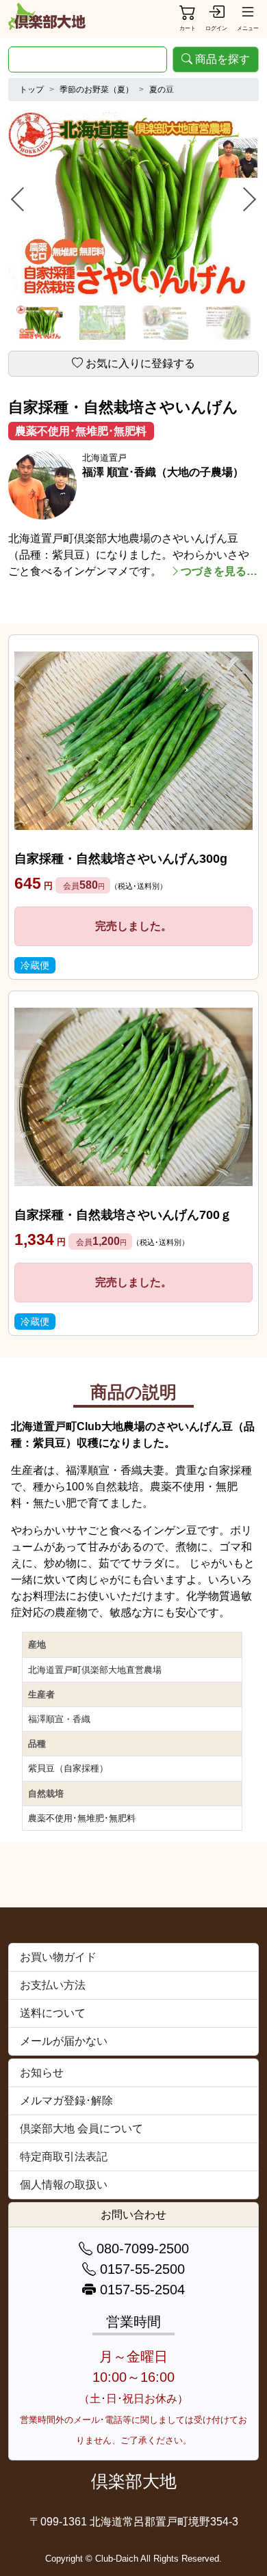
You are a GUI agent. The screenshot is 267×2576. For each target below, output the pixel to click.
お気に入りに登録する (140, 363)
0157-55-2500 (140, 2269)
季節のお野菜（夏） (97, 90)
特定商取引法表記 (64, 2157)
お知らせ (42, 2072)
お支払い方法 (53, 1985)
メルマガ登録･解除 (66, 2101)
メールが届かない (64, 2041)
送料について (53, 2013)
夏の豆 (162, 90)
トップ (31, 90)
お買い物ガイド (58, 1957)
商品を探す (222, 59)
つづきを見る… (219, 571)
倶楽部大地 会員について (81, 2129)
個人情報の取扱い (64, 2185)
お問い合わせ (133, 2215)
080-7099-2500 (141, 2249)
